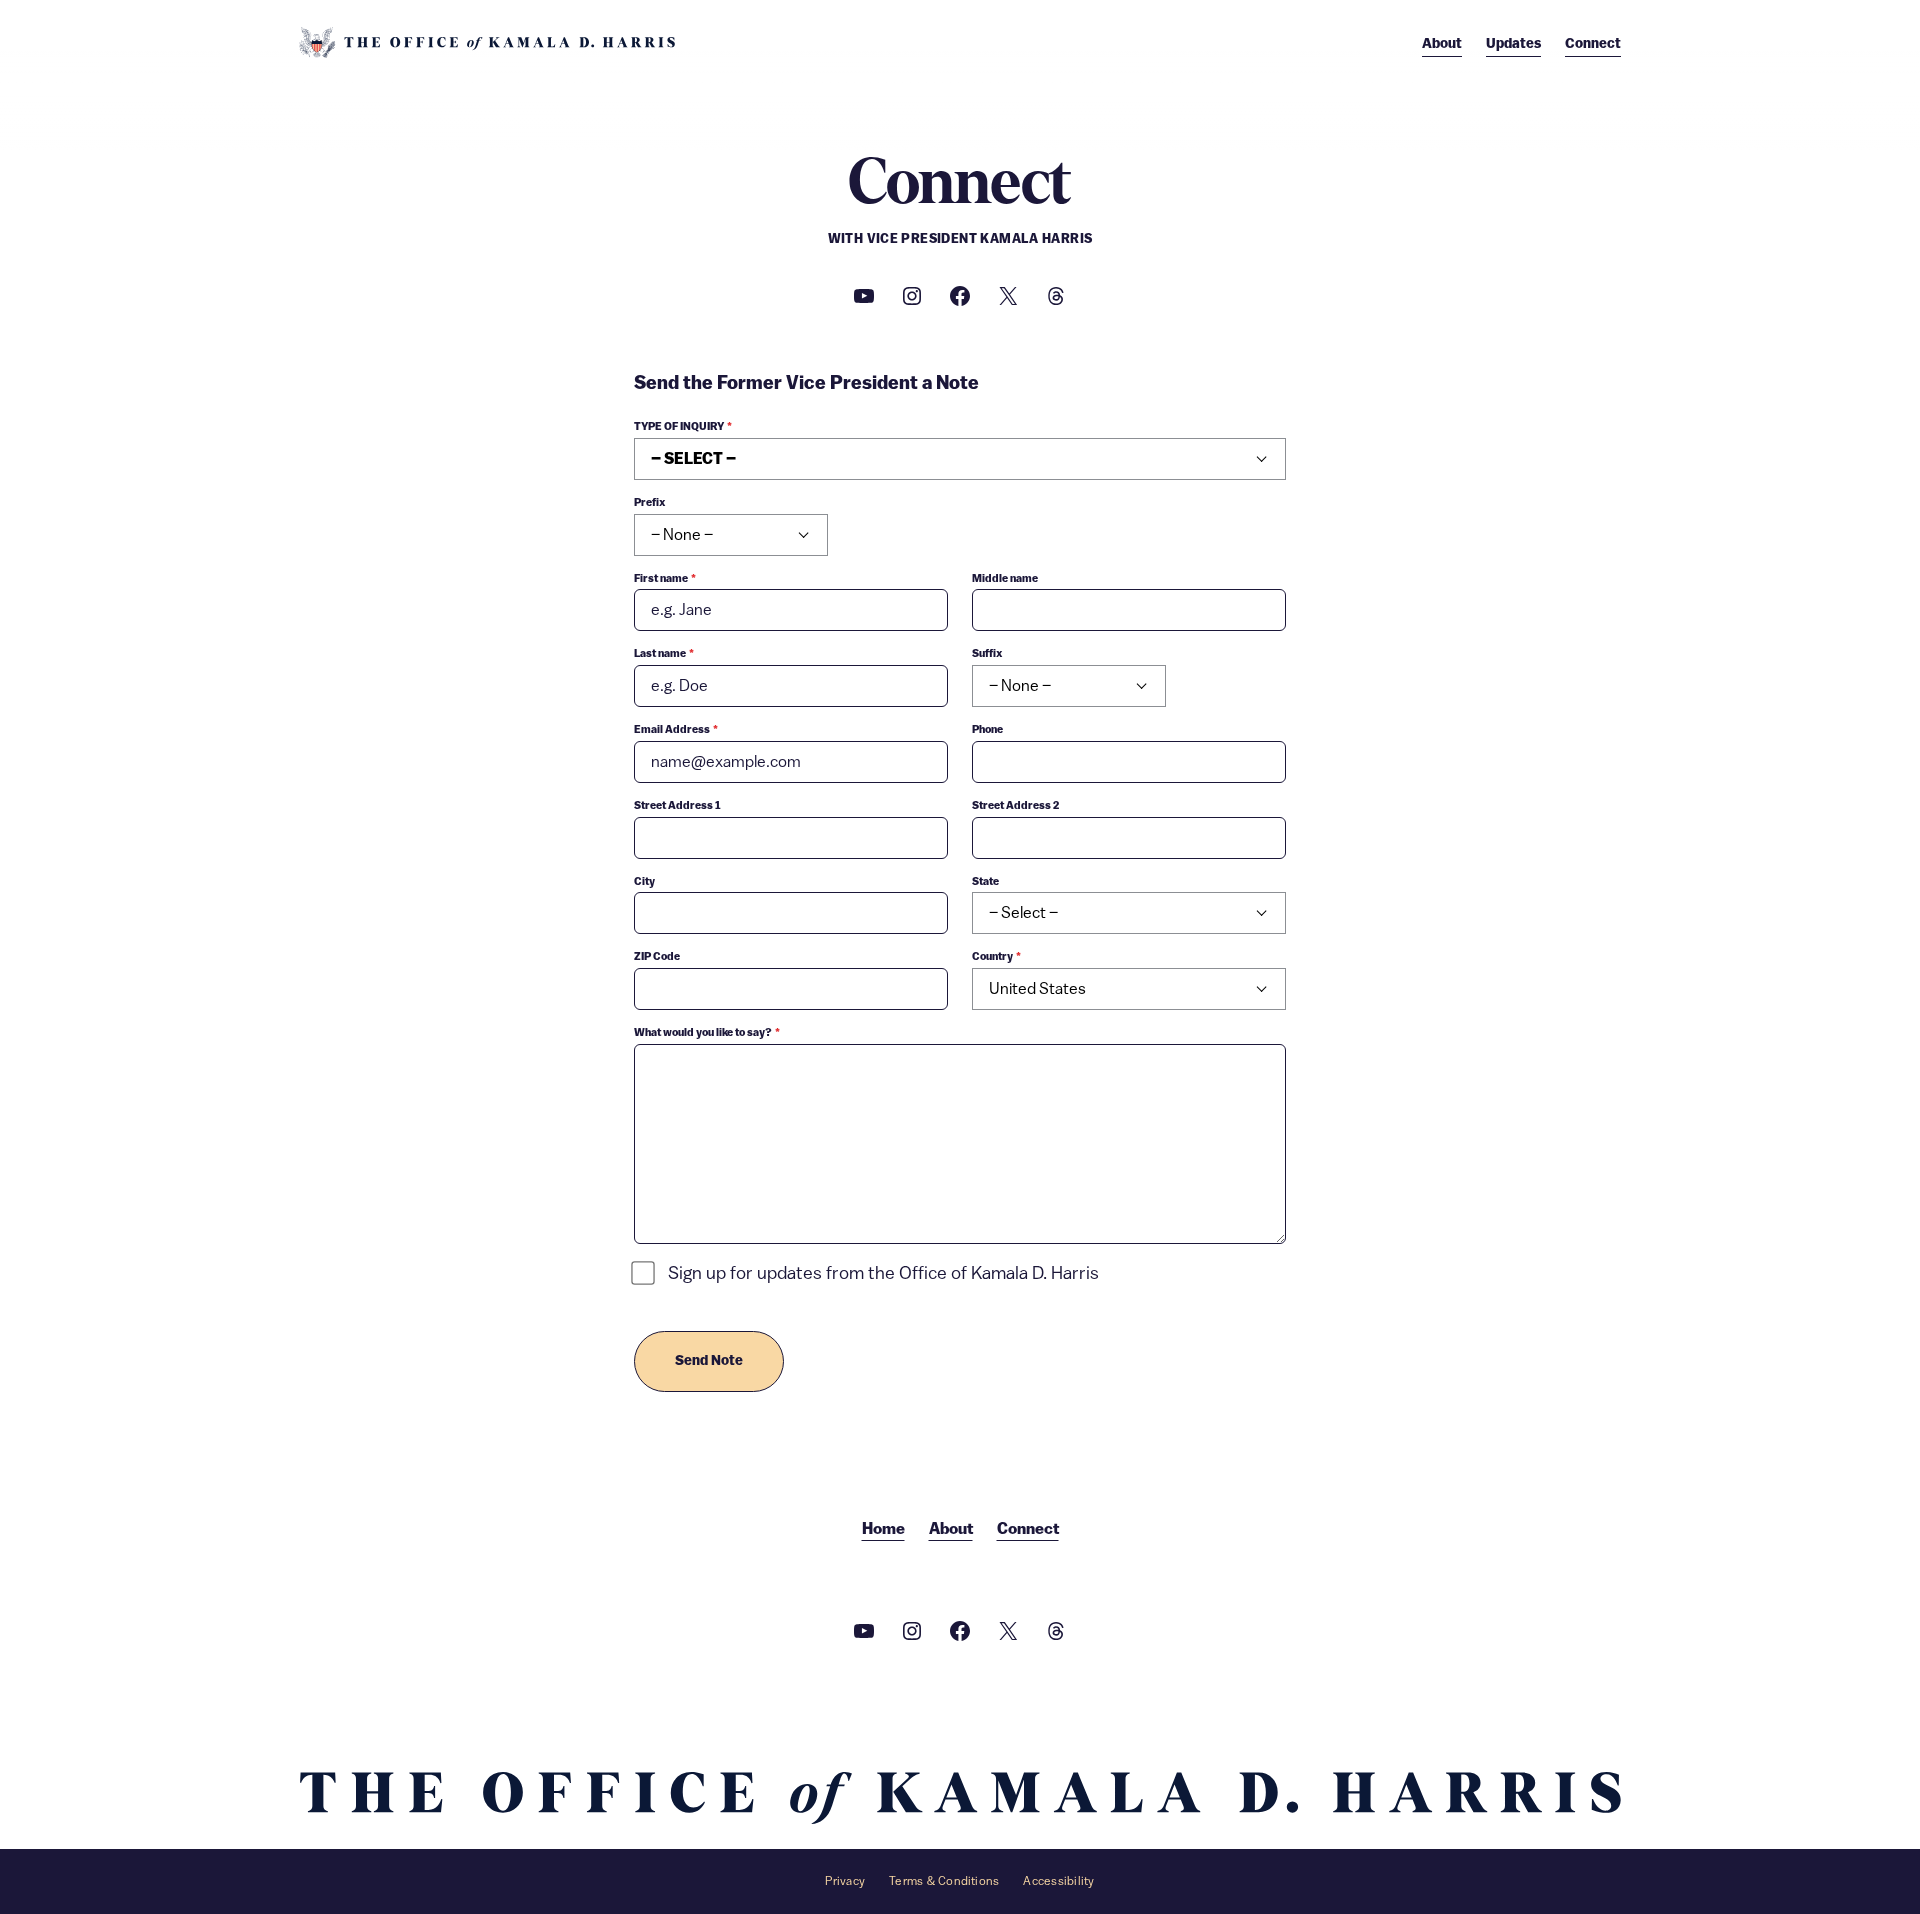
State (985, 881)
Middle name (1005, 578)
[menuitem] (1442, 44)
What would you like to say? (707, 1032)
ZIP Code (657, 956)
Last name (664, 653)
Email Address (676, 729)
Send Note (709, 1361)
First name (665, 578)
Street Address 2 (1015, 805)
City (644, 881)
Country (996, 956)
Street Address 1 (677, 805)
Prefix (650, 502)
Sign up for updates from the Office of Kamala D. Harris (883, 1273)
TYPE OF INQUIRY (683, 426)
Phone (987, 729)
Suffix (987, 653)
